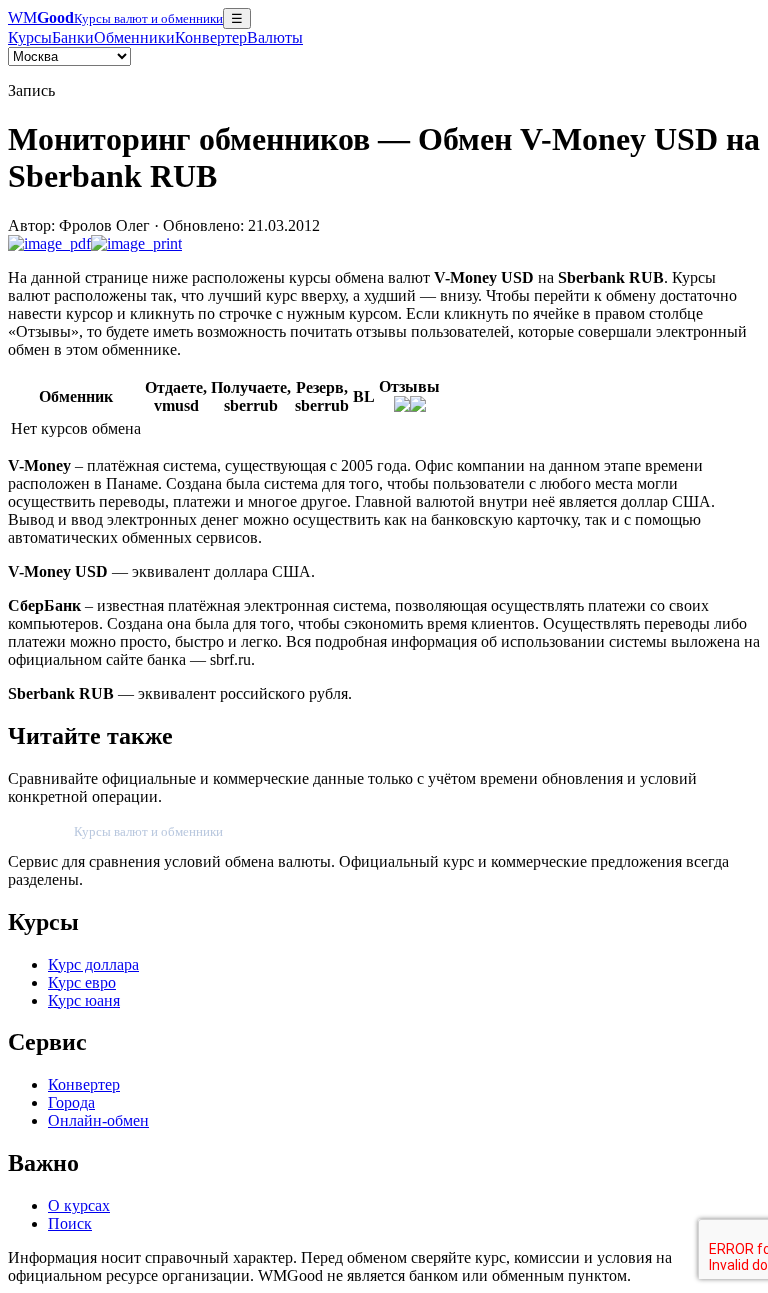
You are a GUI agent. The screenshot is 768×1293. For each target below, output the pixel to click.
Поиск (70, 1223)
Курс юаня (84, 1000)
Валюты (275, 37)
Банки (73, 37)
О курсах (79, 1205)
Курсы (30, 37)
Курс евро (82, 982)
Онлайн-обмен (98, 1120)
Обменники (134, 37)
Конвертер (211, 37)
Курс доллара (93, 964)
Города (71, 1102)
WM (115, 17)
